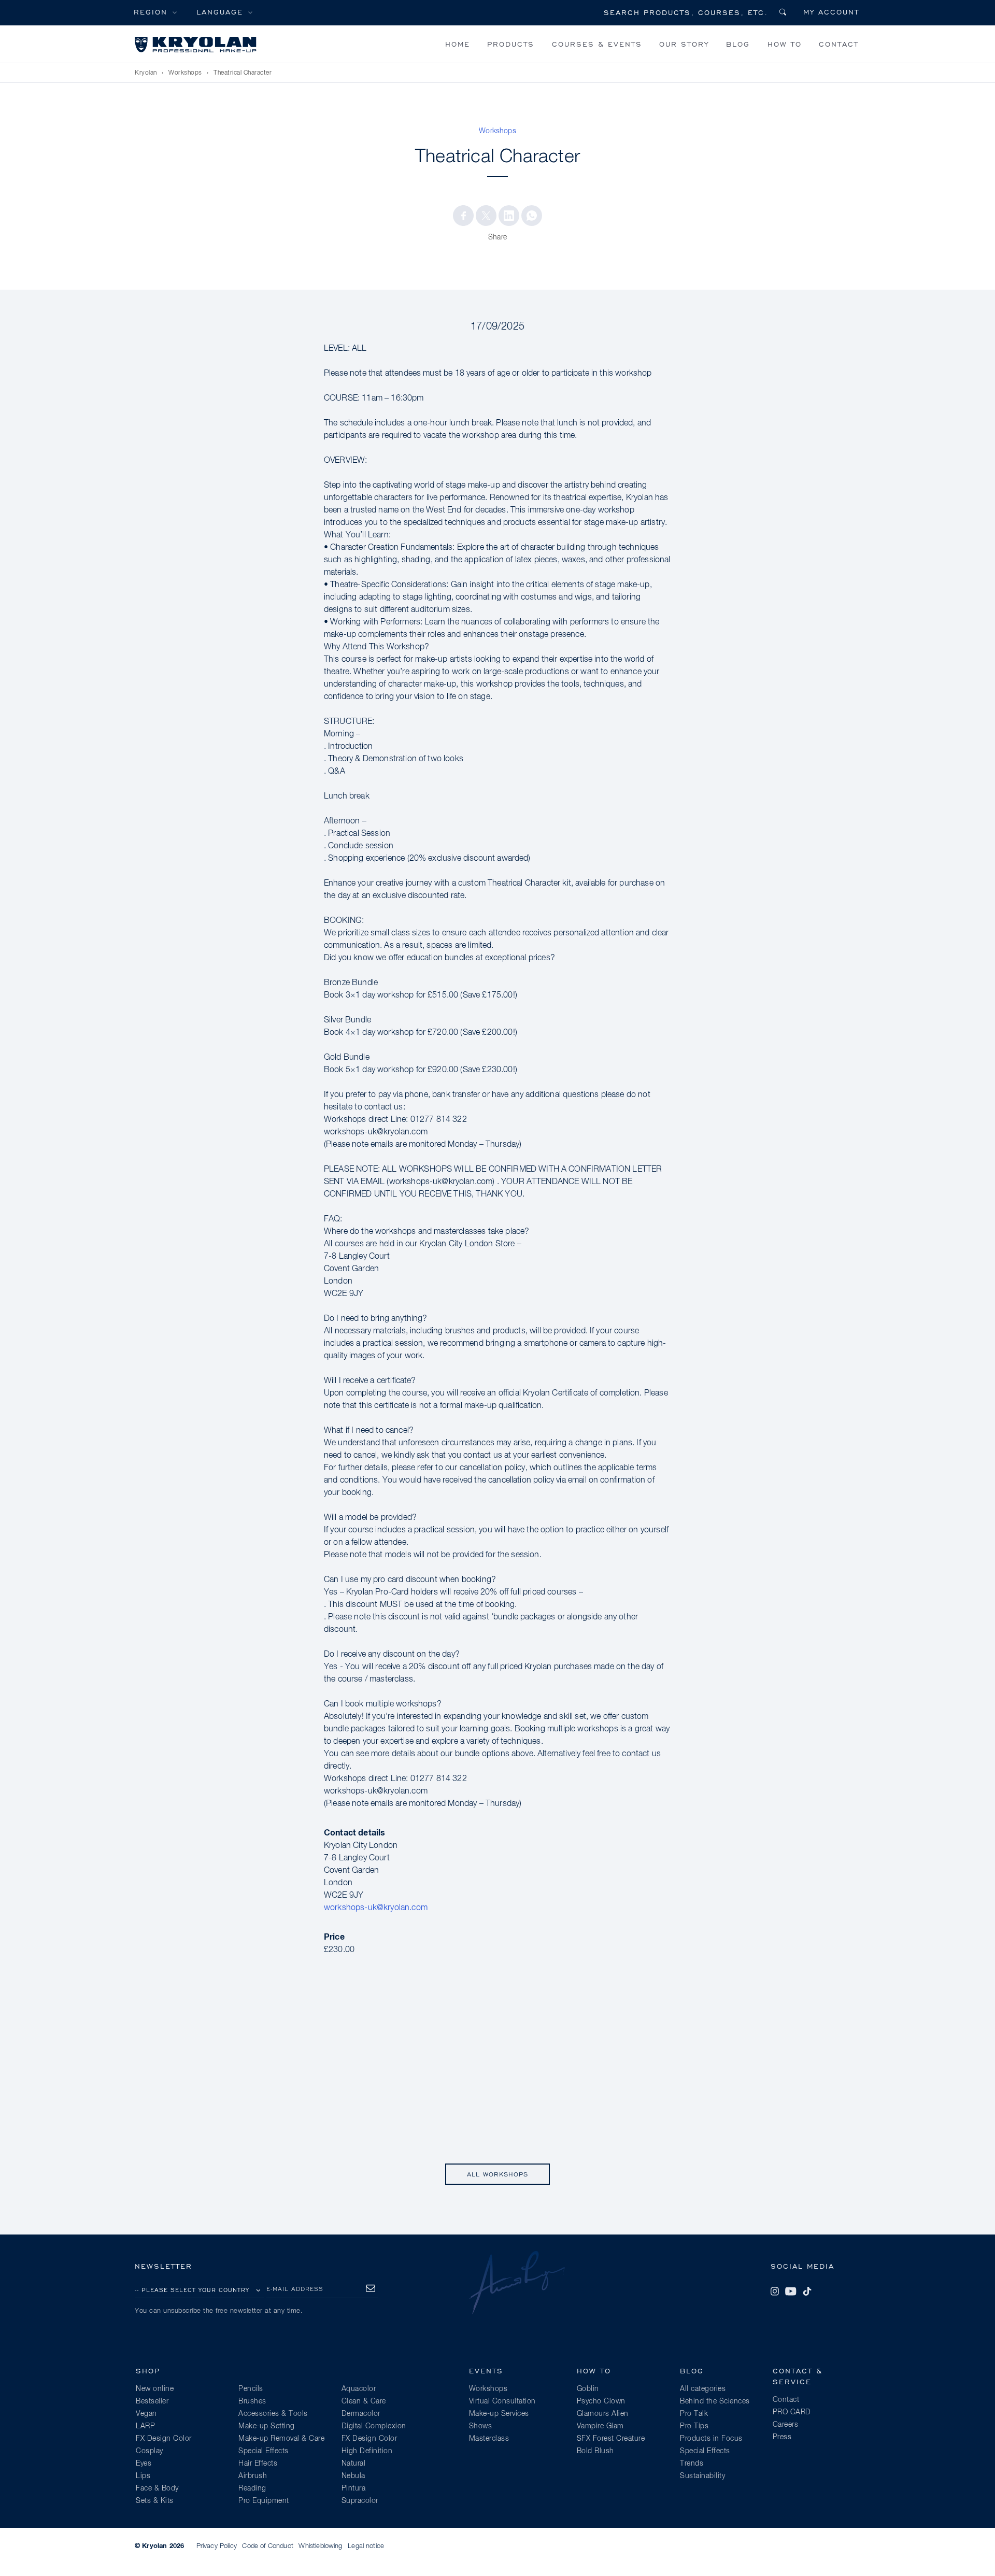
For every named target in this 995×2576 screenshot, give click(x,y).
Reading (252, 2488)
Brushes (252, 2401)
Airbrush (253, 2476)
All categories (703, 2389)
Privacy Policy (217, 2546)
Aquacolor (359, 2389)
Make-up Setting (267, 2426)
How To (785, 44)
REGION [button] (151, 12)
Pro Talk (694, 2414)
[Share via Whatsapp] (532, 216)
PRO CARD (792, 2412)
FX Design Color (164, 2439)
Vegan (146, 2414)
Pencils (251, 2389)
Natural (354, 2464)
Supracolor (360, 2501)
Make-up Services (499, 2414)
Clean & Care (364, 2401)
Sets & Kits (155, 2501)
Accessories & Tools (273, 2414)
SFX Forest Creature (611, 2439)
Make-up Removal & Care (281, 2439)
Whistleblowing (320, 2546)
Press (782, 2437)
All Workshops (497, 2174)
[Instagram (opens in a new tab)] (775, 2292)
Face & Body (157, 2488)
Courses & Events (597, 44)
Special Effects (264, 2451)
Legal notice (366, 2546)
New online (155, 2389)
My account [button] (831, 12)
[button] (463, 216)
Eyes (144, 2464)
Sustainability (702, 2476)
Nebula (353, 2476)
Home (458, 44)
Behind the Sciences (715, 2401)
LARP (145, 2426)
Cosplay (150, 2451)
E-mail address (295, 2289)
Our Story (684, 44)
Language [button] (220, 12)
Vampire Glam (600, 2426)
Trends (692, 2464)
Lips (143, 2476)
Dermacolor (361, 2414)
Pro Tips (694, 2426)
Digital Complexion (374, 2426)
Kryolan (146, 73)
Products (511, 44)
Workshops (185, 73)
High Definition (367, 2451)
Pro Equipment (264, 2501)
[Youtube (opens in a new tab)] (791, 2292)
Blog (738, 44)
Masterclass (489, 2439)
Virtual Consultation (502, 2401)
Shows (481, 2426)
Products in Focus (711, 2439)
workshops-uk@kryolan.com (376, 1908)
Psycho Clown (601, 2401)
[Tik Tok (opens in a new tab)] (807, 2292)
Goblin (588, 2389)
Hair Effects (258, 2464)
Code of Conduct (267, 2546)
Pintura (354, 2488)
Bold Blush (595, 2451)
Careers (786, 2425)
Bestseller (152, 2401)
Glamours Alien (603, 2414)
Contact (839, 44)
